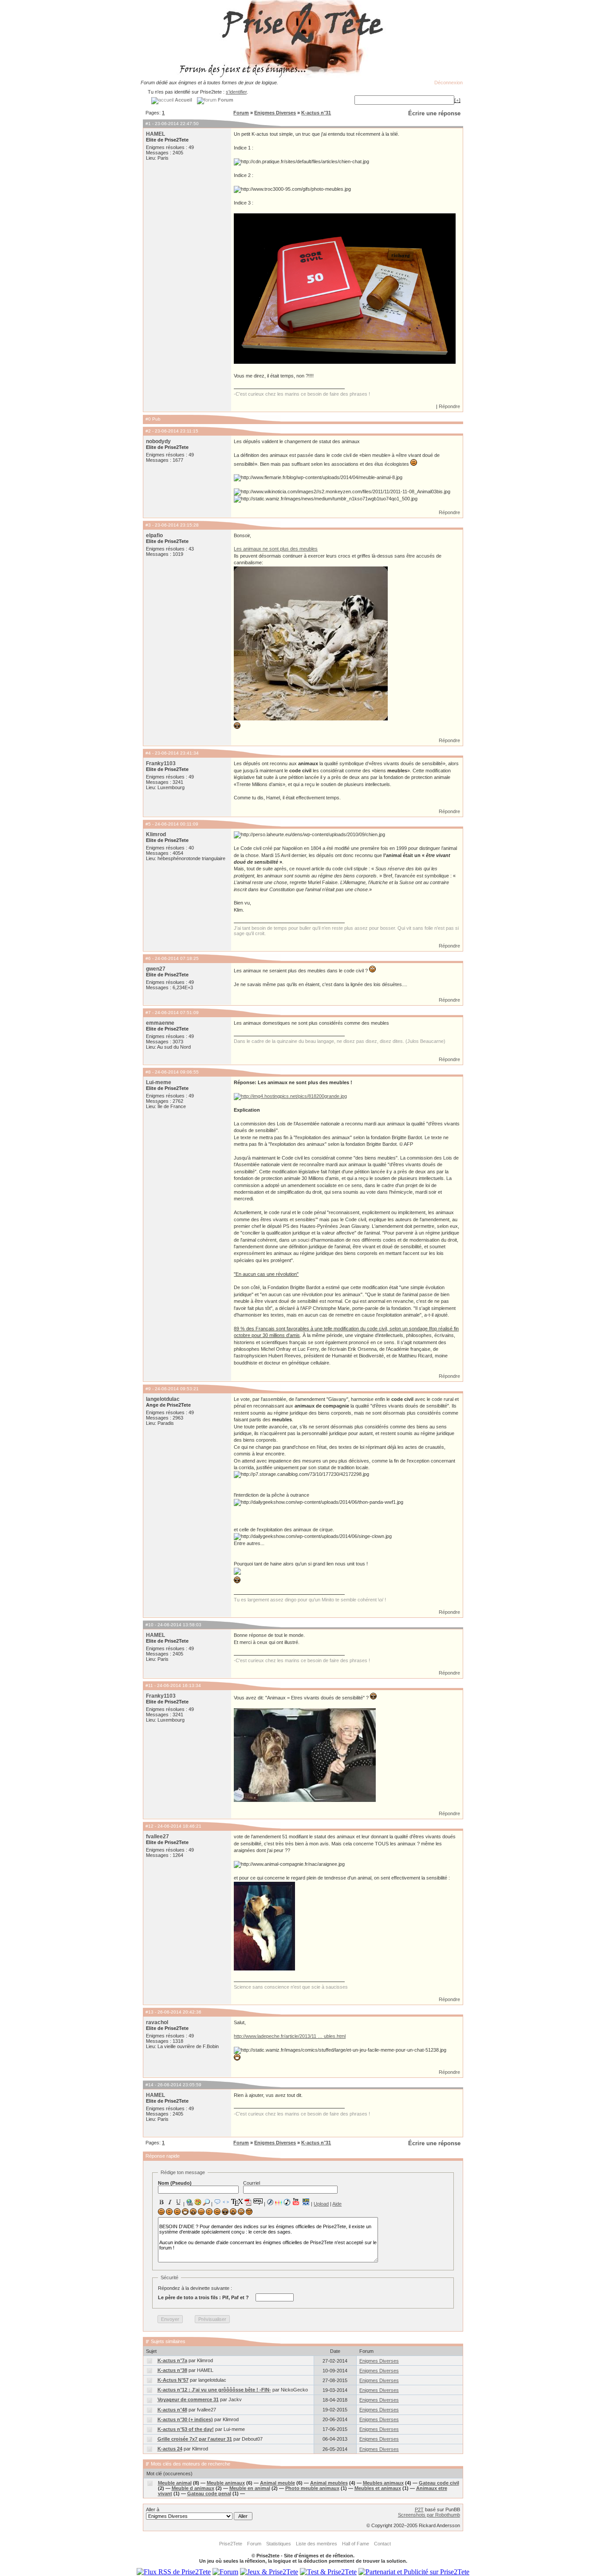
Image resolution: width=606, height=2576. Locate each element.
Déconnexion (449, 83)
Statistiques (279, 2544)
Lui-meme (159, 1082)
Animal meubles (329, 2483)
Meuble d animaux (193, 2488)
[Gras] (161, 2202)
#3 (148, 525)
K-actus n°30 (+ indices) (185, 2419)
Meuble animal (175, 2483)
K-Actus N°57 (173, 2380)
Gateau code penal (209, 2493)
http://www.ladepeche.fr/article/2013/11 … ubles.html (290, 2036)
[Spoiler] (258, 2201)
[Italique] (170, 2202)
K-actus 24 (170, 2449)
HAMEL (155, 134)
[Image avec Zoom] (206, 2202)
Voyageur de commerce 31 (188, 2399)
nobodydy (158, 441)
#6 (148, 958)
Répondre (449, 406)
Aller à (153, 2509)
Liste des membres (317, 2544)
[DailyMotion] (306, 2202)
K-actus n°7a (172, 2360)
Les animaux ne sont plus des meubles (276, 549)
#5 (148, 824)
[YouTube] (296, 2202)
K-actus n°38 (172, 2370)
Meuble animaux (226, 2483)
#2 (148, 431)
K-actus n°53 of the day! (186, 2429)
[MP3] (287, 2202)
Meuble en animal (250, 2488)
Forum (241, 113)
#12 (150, 1826)
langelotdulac (163, 1399)
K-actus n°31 (316, 113)
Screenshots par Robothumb (429, 2515)
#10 (150, 1625)
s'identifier (236, 92)
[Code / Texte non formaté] (226, 2202)
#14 (150, 2085)
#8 (148, 1072)
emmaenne (160, 1023)
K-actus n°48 (172, 2410)
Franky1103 (161, 763)
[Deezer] (279, 2202)
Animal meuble (277, 2483)
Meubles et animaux (378, 2488)
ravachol (157, 2022)
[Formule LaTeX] (237, 2202)
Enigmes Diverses (275, 113)
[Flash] (270, 2202)
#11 (149, 1685)
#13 (150, 2012)
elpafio (154, 535)
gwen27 (156, 969)
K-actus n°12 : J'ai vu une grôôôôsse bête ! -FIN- (214, 2390)
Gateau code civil (439, 2483)
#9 (148, 1389)
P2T (419, 2509)
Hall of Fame (356, 2544)
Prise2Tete (231, 2544)
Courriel (252, 2183)
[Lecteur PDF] (248, 2202)
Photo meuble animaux (312, 2488)
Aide (337, 2204)
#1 (148, 124)
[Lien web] (189, 2202)
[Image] (198, 2202)
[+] (457, 100)
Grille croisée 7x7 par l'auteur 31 (195, 2439)
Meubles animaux (383, 2483)
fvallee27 (157, 1837)
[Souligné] (178, 2202)
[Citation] (217, 2202)
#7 (148, 1013)
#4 (148, 753)
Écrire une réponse (434, 113)
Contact (382, 2544)
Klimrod (156, 834)
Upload (321, 2204)
